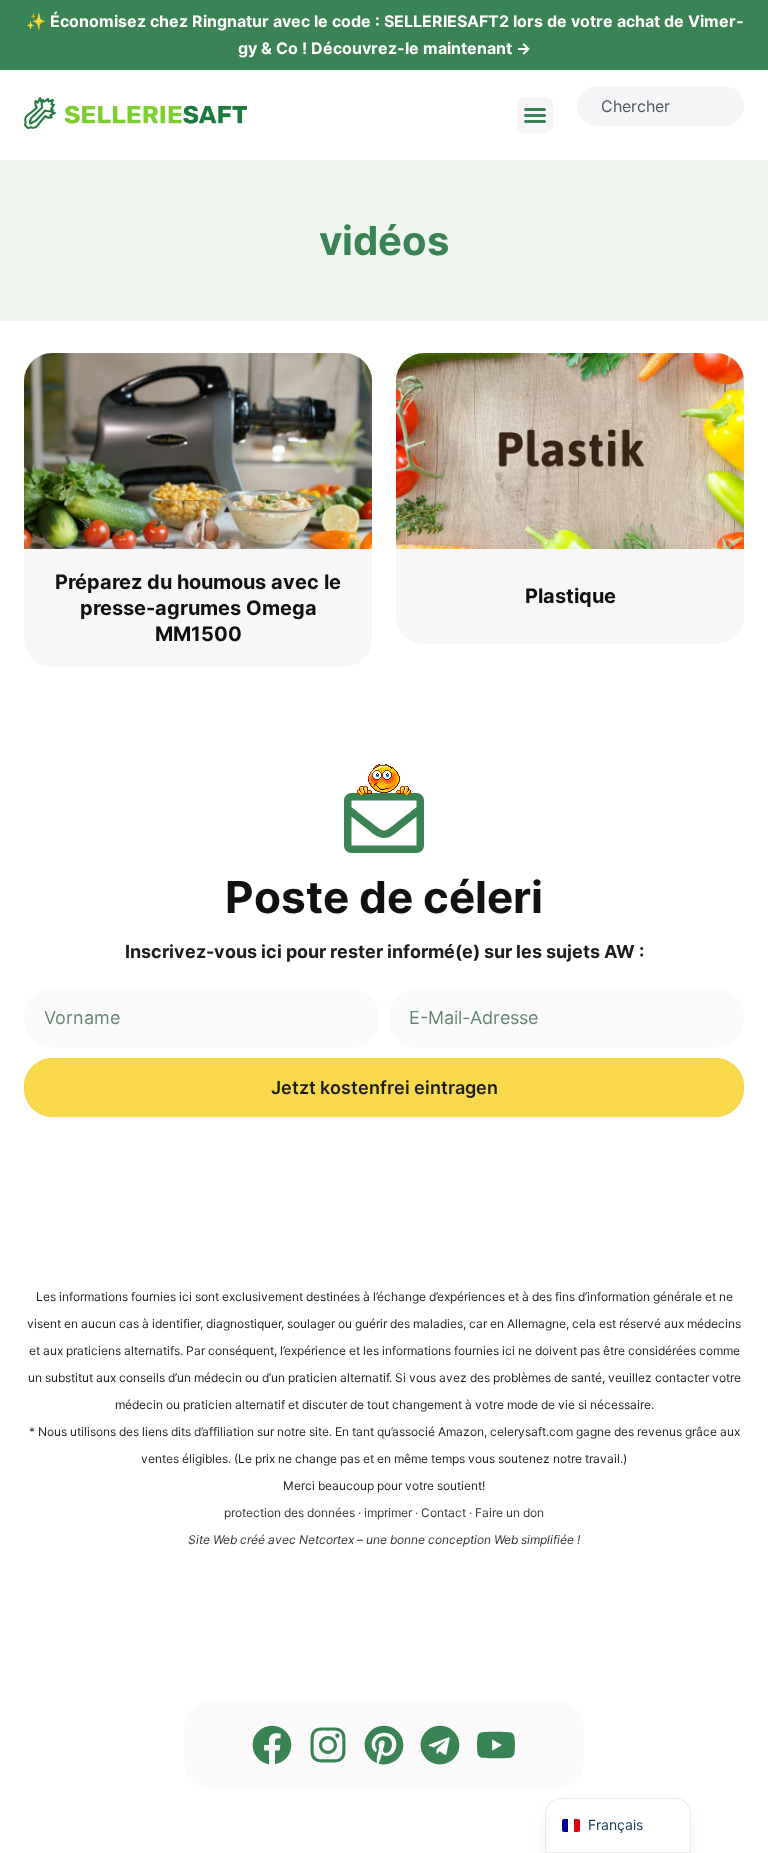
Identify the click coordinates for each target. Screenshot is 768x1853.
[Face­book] (272, 1745)
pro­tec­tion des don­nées (289, 1512)
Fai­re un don (509, 1512)
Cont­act (443, 1512)
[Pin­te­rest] (384, 1745)
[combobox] (660, 106)
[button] (535, 115)
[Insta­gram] (328, 1745)
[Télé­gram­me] (440, 1745)
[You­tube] (496, 1745)
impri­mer (388, 1512)
